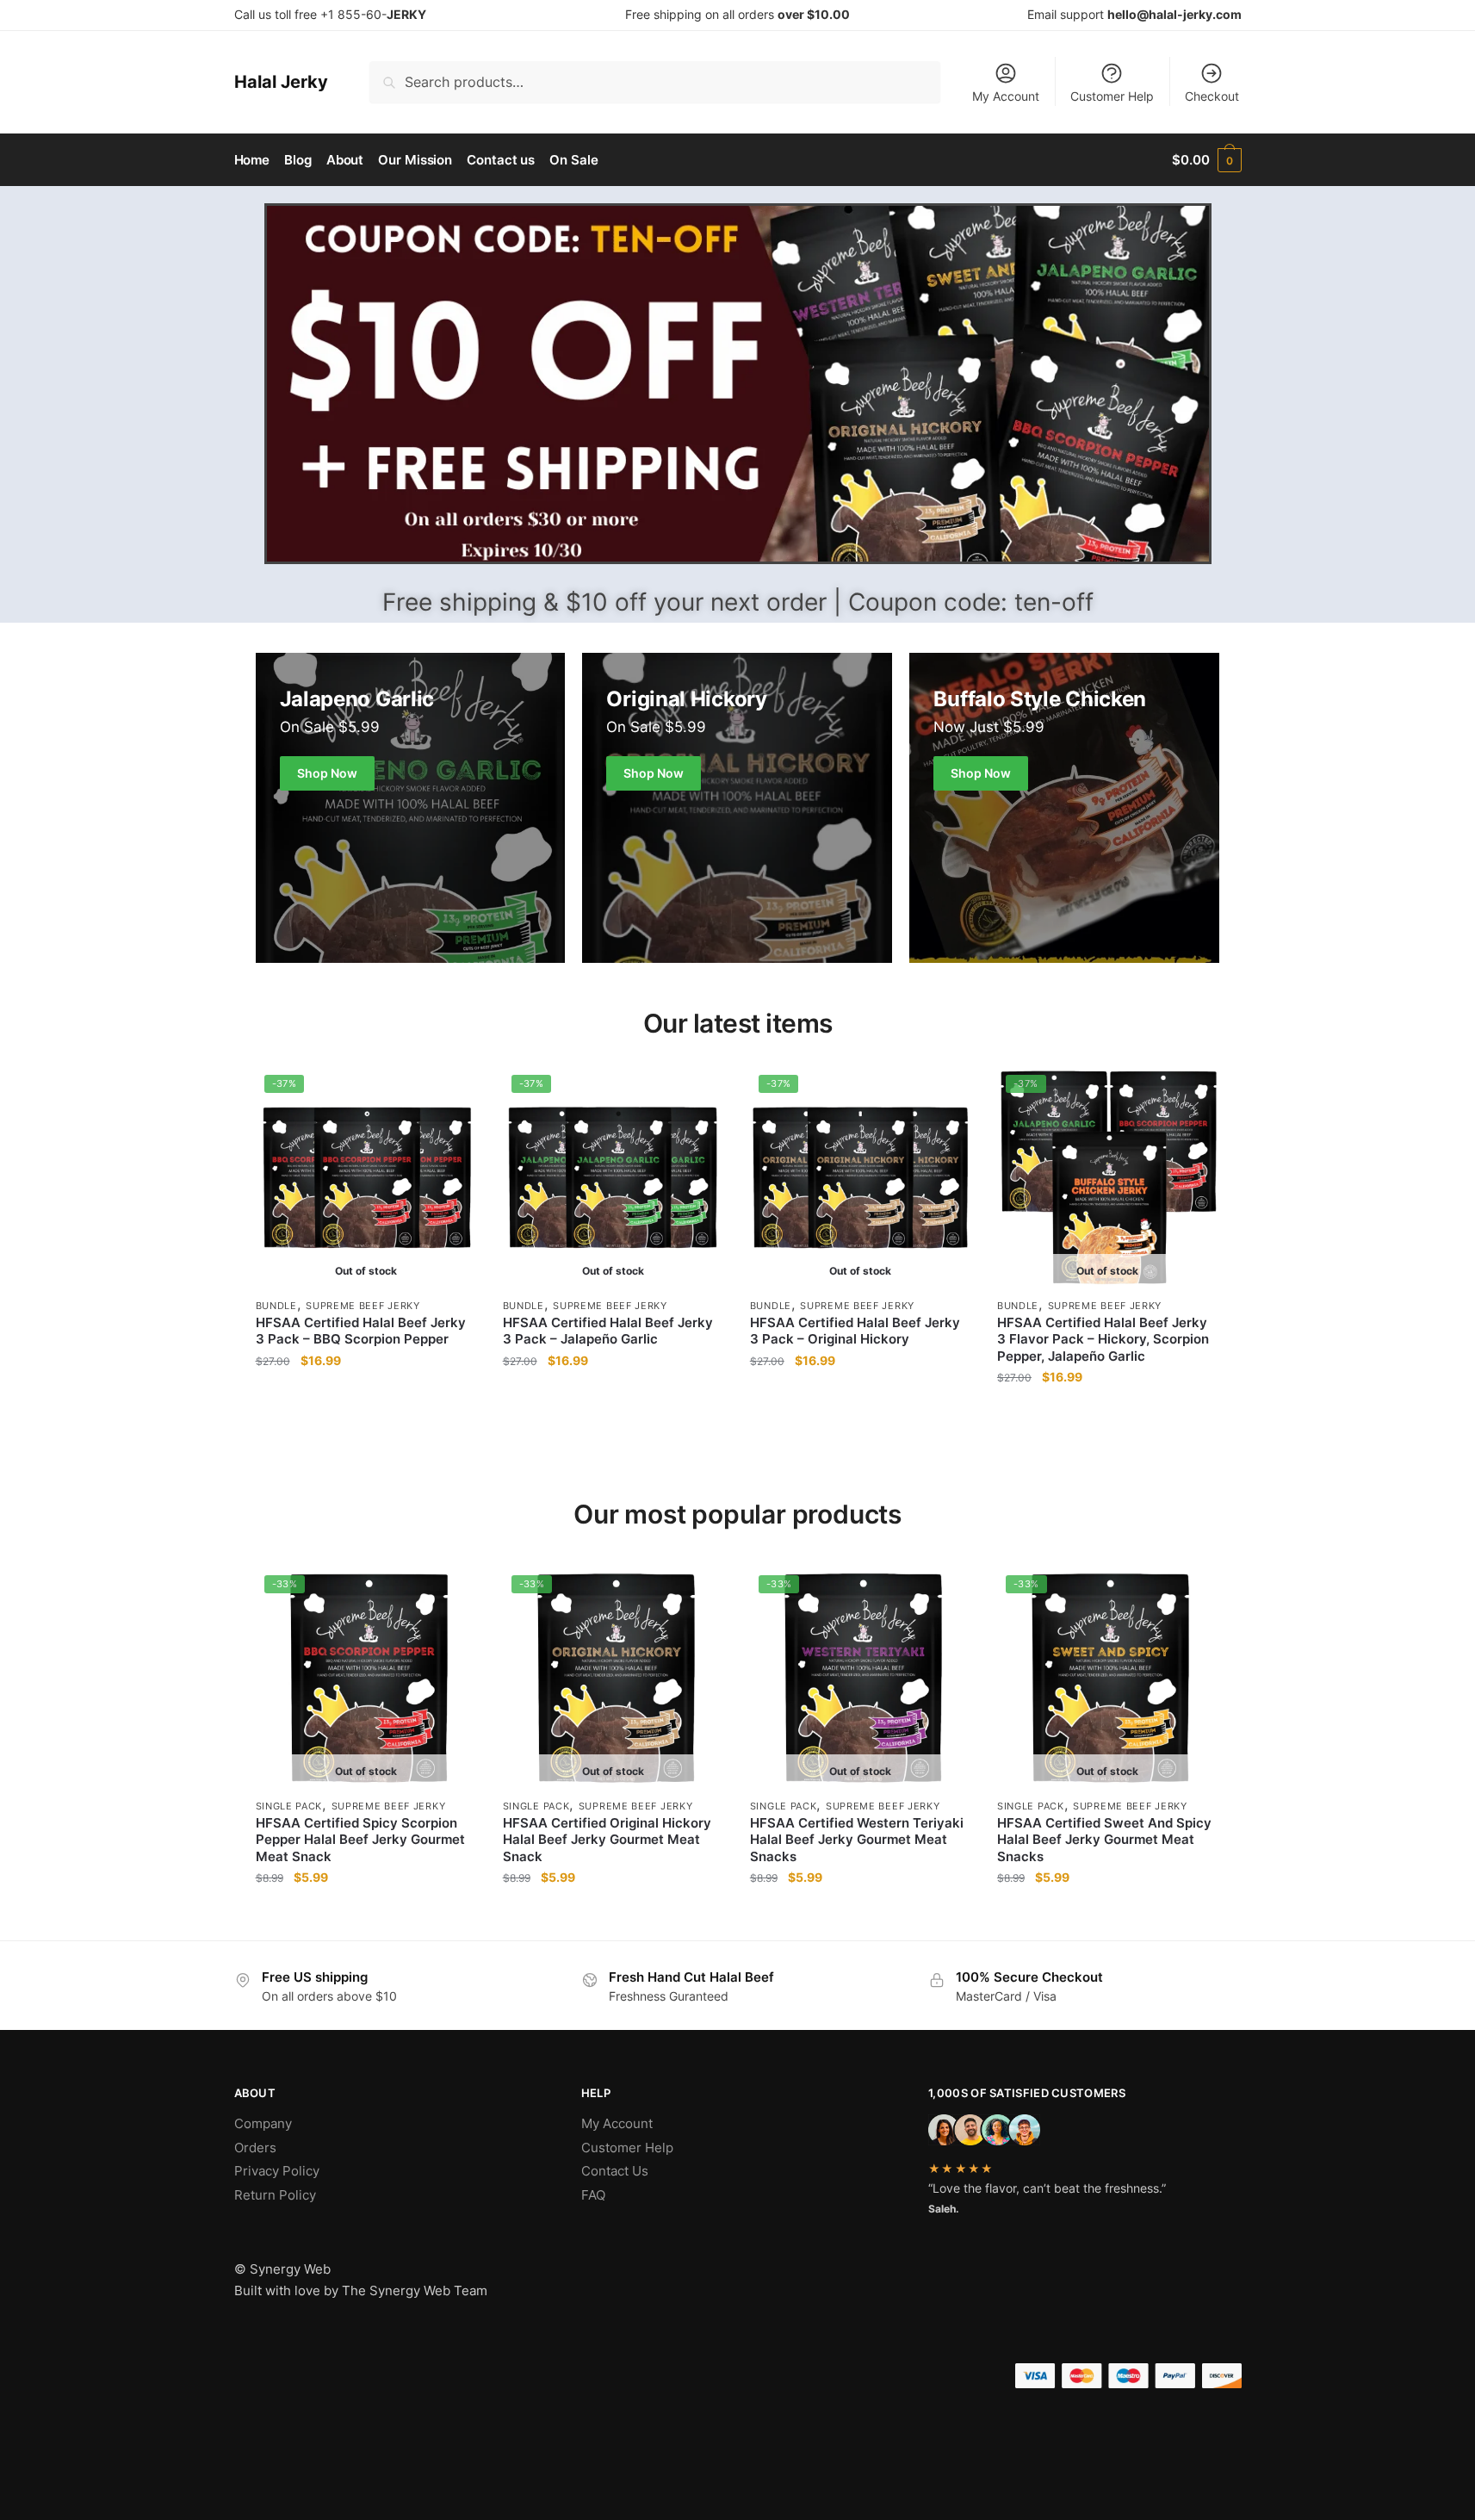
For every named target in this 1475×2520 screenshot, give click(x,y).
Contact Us (615, 2171)
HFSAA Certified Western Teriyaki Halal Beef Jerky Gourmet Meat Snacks (857, 1840)
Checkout (1212, 96)
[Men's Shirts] (411, 808)
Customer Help (1112, 96)
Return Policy (275, 2195)
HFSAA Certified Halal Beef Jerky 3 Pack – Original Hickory (855, 1331)
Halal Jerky (281, 82)
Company (263, 2123)
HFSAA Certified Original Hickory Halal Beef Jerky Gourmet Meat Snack (607, 1840)
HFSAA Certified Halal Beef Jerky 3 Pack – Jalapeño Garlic (608, 1331)
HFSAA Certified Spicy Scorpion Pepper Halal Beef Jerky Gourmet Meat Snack (360, 1840)
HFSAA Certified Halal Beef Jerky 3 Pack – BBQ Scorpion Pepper (361, 1331)
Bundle (276, 1306)
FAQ (593, 2195)
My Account (1006, 96)
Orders (255, 2148)
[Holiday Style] (737, 808)
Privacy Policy (277, 2171)
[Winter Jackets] (1064, 808)
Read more (366, 1411)
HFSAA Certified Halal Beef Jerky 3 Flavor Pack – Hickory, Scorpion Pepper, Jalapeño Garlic (1103, 1339)
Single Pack (289, 1806)
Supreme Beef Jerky (363, 1306)
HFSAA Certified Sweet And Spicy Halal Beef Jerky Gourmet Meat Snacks (1104, 1840)
